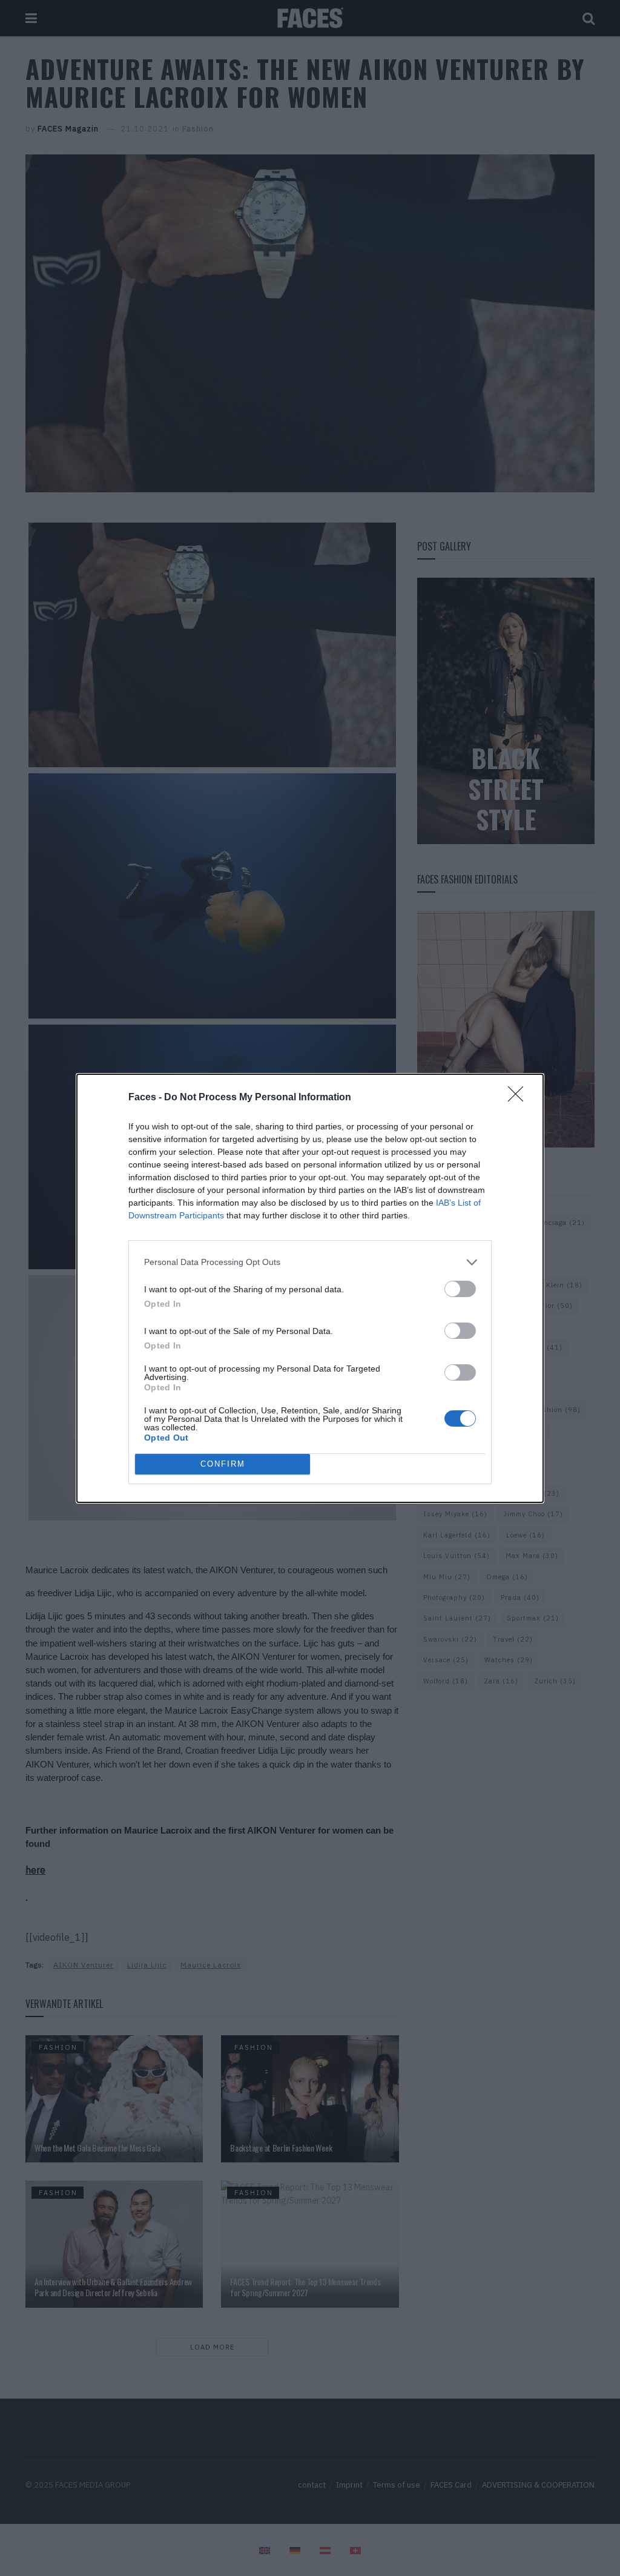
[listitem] (310, 1262)
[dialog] (310, 1288)
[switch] (460, 1289)
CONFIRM (223, 1464)
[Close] (519, 1098)
